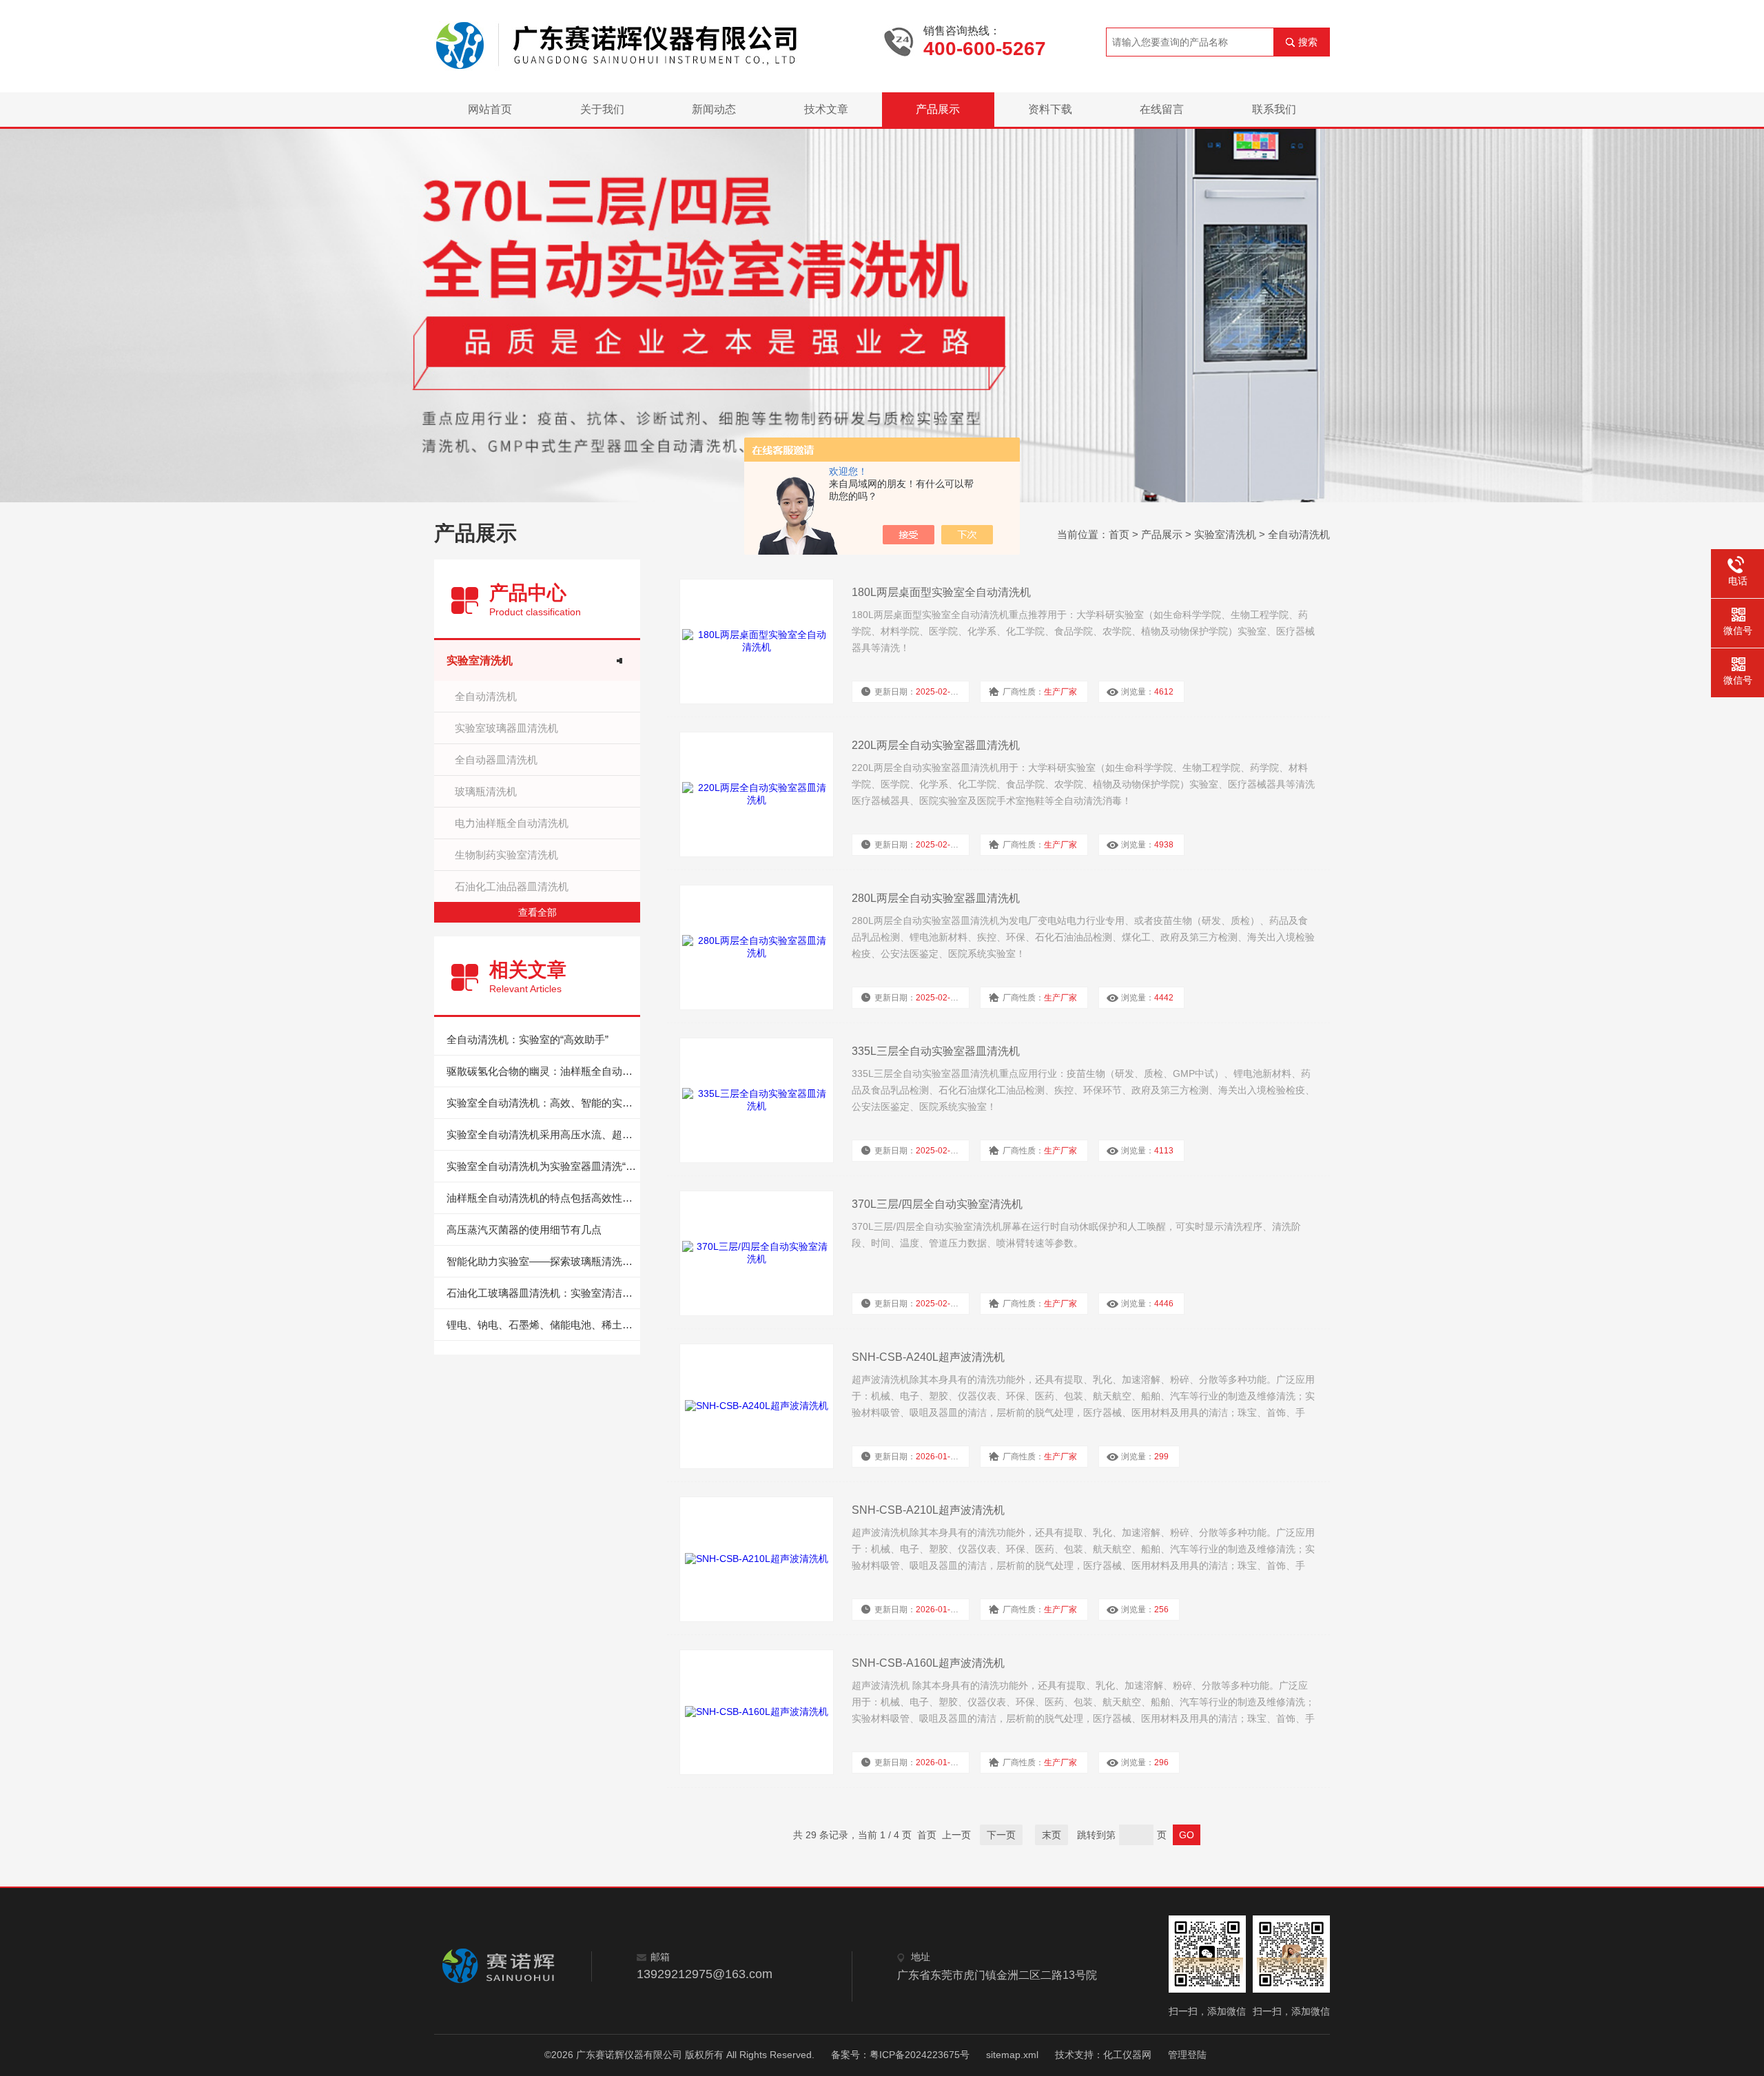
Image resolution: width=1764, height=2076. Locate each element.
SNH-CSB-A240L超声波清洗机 (928, 1357)
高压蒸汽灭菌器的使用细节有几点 (524, 1230)
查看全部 (537, 912)
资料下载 (1050, 109)
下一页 (1001, 1835)
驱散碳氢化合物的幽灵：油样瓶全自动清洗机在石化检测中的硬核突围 (543, 1071)
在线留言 (1162, 109)
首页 (1119, 534)
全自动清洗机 (1299, 534)
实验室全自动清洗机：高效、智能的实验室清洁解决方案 (543, 1103)
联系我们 (1274, 109)
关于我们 (602, 109)
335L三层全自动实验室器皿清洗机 (936, 1051)
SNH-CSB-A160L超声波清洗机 (928, 1663)
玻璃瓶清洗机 (486, 791)
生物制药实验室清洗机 (506, 855)
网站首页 (490, 109)
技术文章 (826, 109)
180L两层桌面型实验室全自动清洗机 (941, 592)
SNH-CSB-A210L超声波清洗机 (928, 1510)
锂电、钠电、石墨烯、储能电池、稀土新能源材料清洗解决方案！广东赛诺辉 (543, 1325)
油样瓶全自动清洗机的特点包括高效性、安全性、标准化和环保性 (543, 1198)
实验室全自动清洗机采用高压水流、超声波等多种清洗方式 (543, 1134)
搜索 (1308, 42)
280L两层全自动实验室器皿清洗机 (936, 898)
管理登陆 (1187, 2055)
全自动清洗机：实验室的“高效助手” (527, 1039)
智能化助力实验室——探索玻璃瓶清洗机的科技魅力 (543, 1261)
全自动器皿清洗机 (496, 760)
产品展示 (938, 109)
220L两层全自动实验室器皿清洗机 (936, 745)
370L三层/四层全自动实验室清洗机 (937, 1204)
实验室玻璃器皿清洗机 (506, 728)
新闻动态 (714, 109)
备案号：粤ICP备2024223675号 (900, 2055)
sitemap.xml (1012, 2055)
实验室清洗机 (1225, 534)
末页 (1052, 1835)
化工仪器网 (1127, 2055)
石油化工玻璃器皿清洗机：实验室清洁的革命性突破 (543, 1293)
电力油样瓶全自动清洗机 (512, 823)
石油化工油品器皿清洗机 (512, 886)
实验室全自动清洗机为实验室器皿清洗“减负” (543, 1166)
